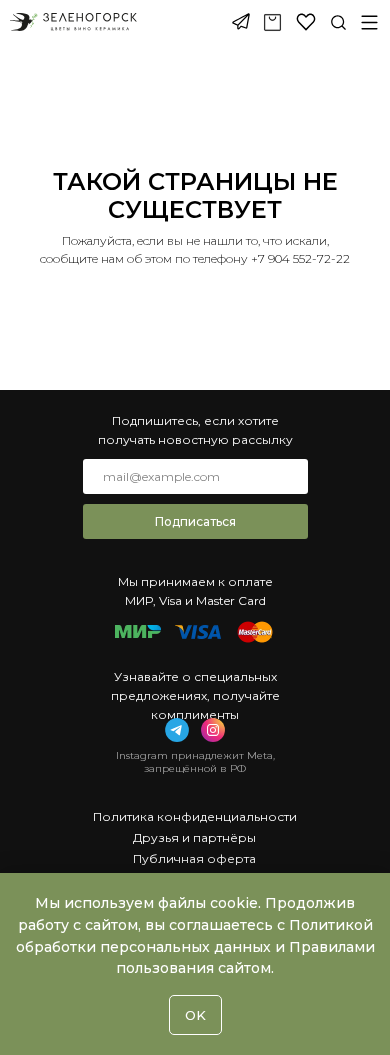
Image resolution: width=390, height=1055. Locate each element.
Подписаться (195, 521)
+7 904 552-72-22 (300, 258)
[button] (369, 22)
